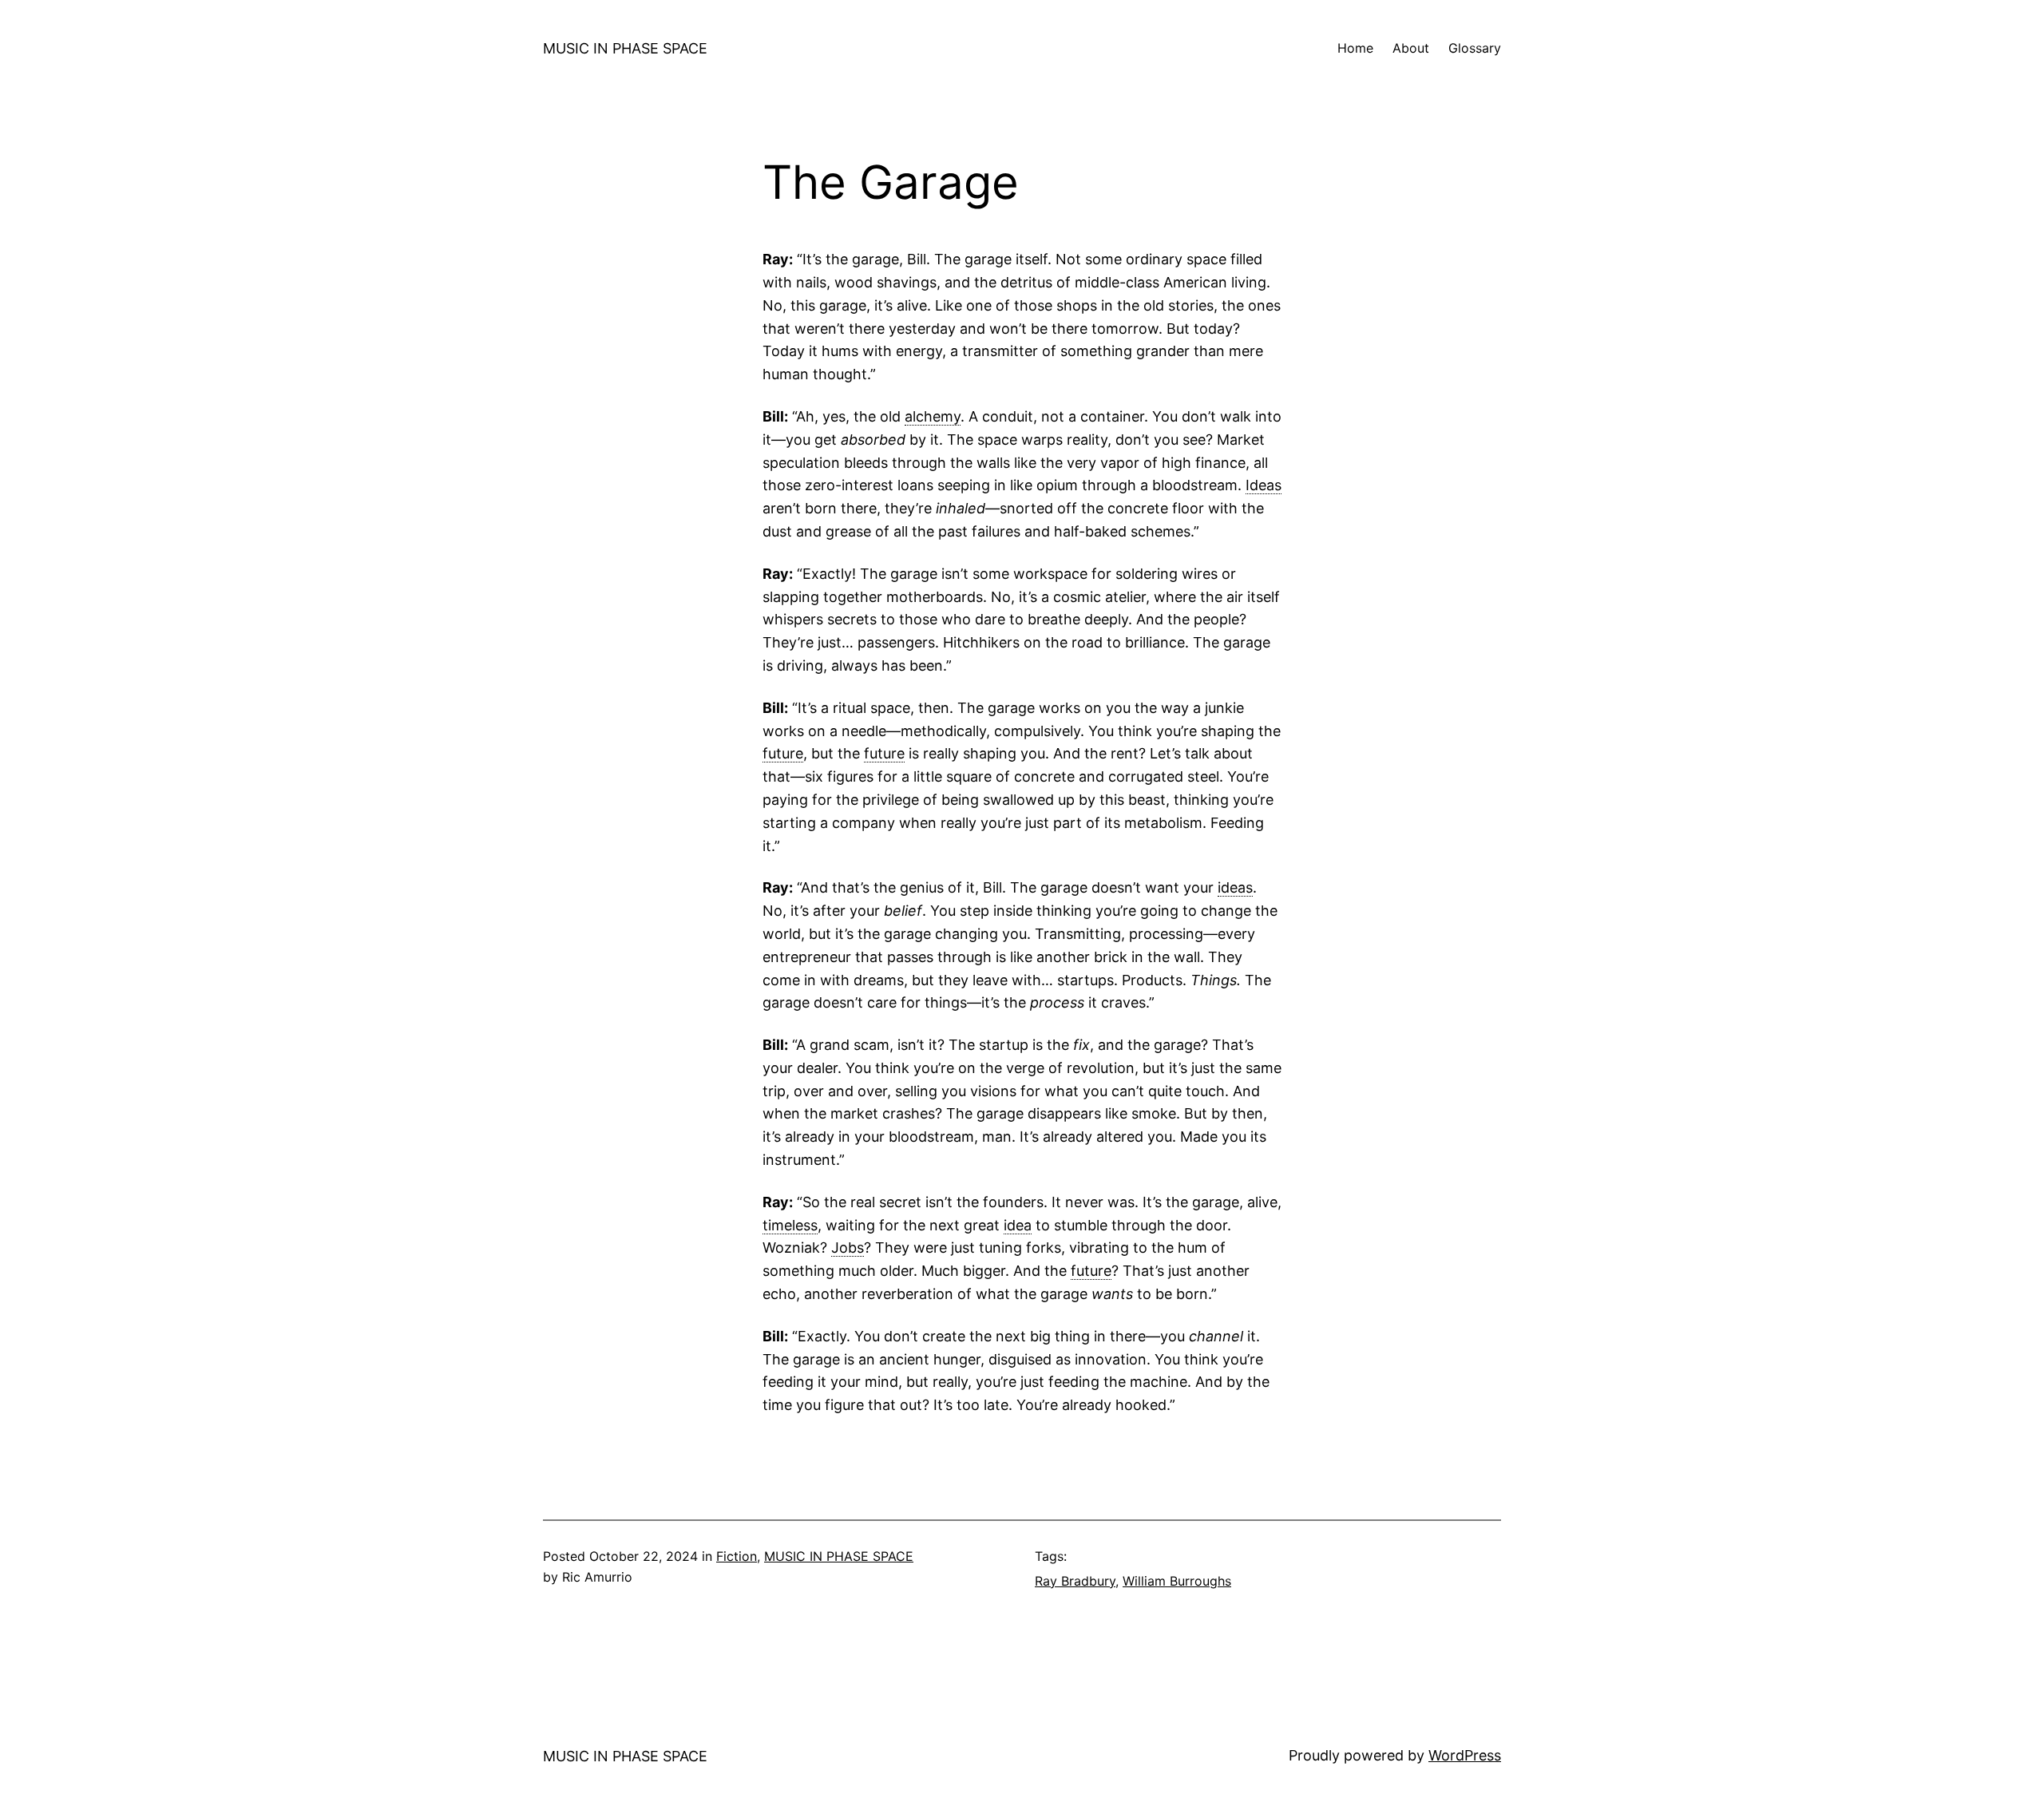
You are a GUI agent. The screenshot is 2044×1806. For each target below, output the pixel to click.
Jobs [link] (848, 1248)
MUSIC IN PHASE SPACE (625, 48)
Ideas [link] (1264, 485)
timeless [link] (790, 1225)
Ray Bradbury (1075, 1581)
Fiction (737, 1556)
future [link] (783, 753)
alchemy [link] (933, 416)
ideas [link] (1235, 887)
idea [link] (1018, 1225)
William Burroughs (1177, 1581)
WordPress (1465, 1755)
